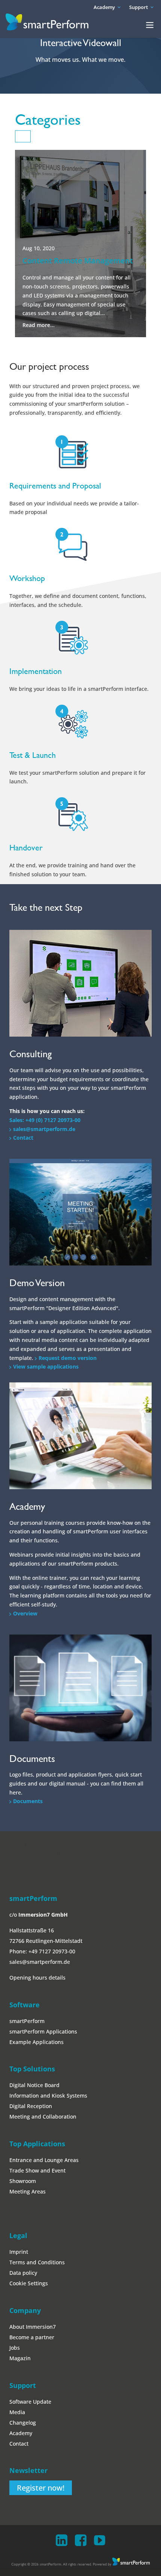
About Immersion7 (33, 2327)
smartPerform (27, 2021)
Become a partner (32, 2337)
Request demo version (68, 1358)
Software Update (30, 2402)
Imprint (19, 2252)
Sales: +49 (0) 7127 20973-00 (45, 1120)
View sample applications (46, 1366)
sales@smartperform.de (44, 1129)
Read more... (39, 325)
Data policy (23, 2273)
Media (17, 2412)
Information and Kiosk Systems (48, 2096)
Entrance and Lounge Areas (44, 2160)
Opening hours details (37, 1978)
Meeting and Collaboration (43, 2117)
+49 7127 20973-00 (52, 1951)
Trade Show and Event (37, 2170)
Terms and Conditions (37, 2262)
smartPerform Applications (43, 2031)
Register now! (41, 2488)
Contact (23, 1138)
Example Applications (37, 2042)
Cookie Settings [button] (29, 2283)
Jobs (15, 2348)
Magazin (20, 2358)
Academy (104, 7)
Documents (28, 1801)
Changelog (23, 2423)
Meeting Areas (28, 2191)
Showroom (23, 2181)
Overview (25, 1613)
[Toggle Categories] (23, 136)
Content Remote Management (78, 261)
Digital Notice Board (34, 2085)
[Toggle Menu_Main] (150, 25)
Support (139, 7)
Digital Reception (31, 2106)
